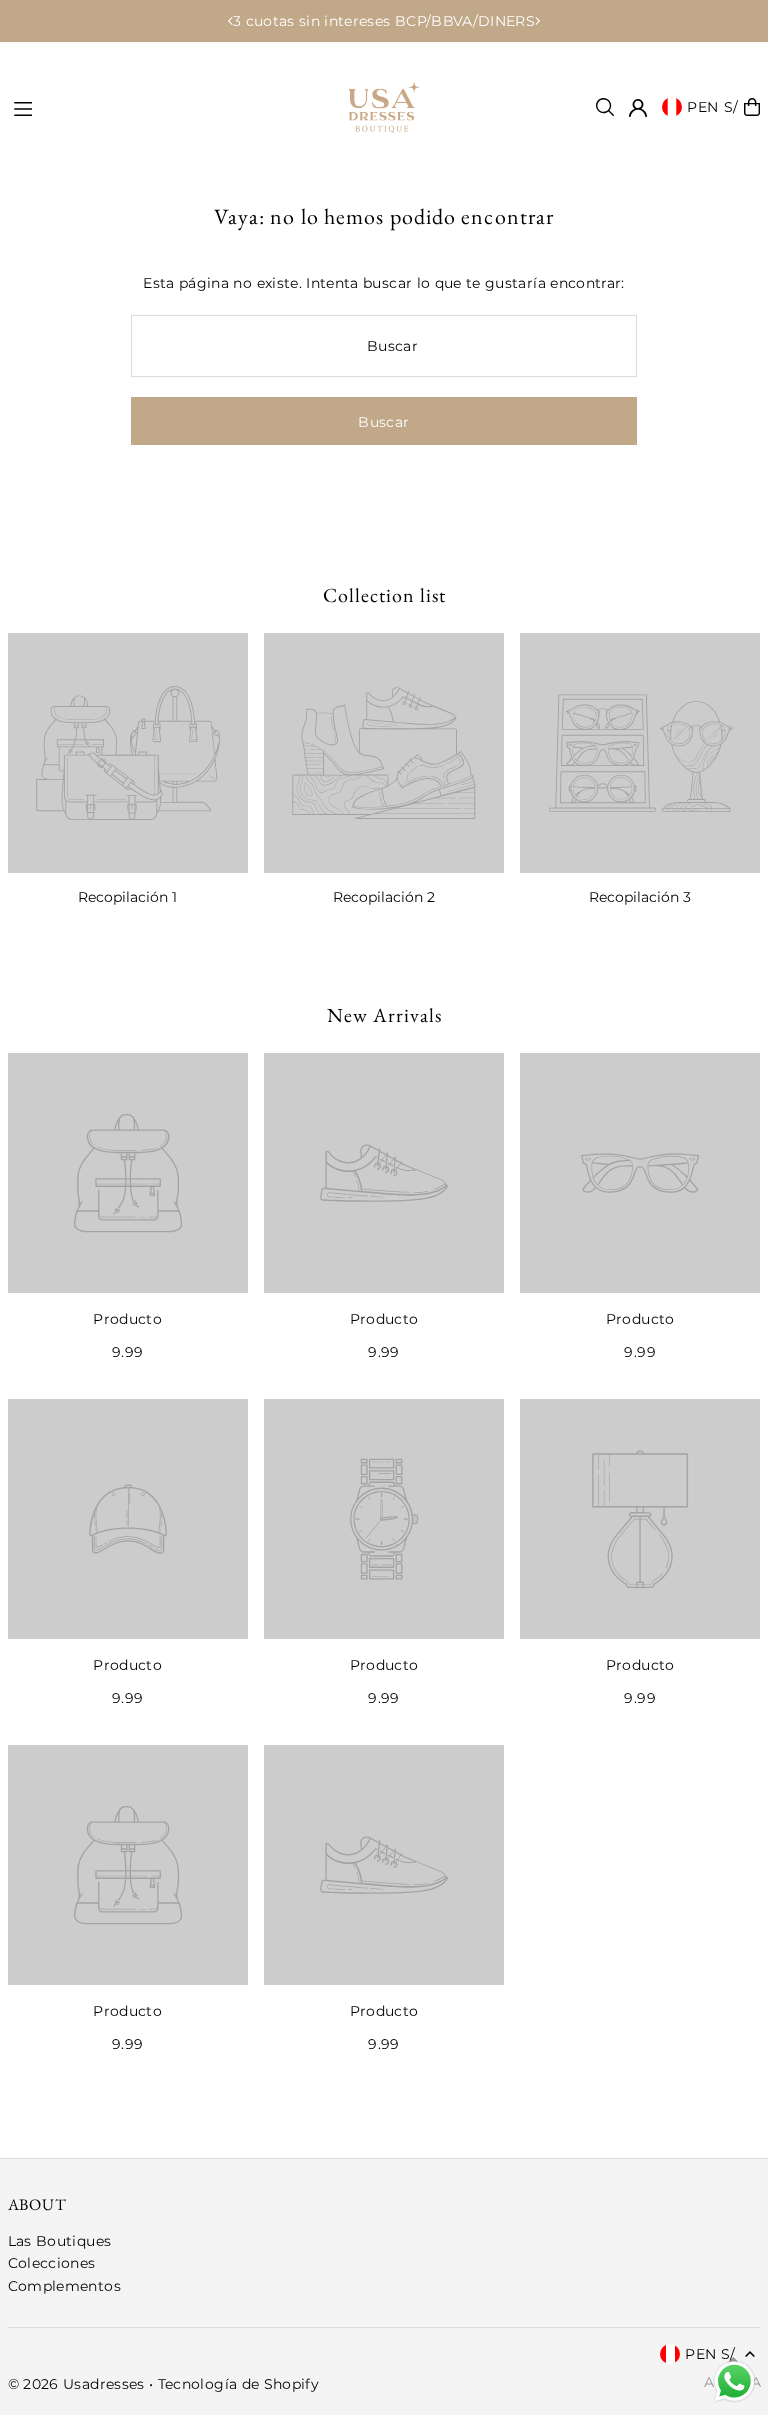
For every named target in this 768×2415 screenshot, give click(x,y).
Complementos (64, 2286)
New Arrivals (384, 1015)
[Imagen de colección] (128, 753)
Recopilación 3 (640, 897)
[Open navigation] (158, 106)
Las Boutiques (60, 2241)
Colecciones (52, 2263)
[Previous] (231, 21)
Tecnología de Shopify (238, 2384)
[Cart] (752, 107)
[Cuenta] (638, 108)
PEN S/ (713, 107)
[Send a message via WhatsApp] (734, 2381)
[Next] (537, 21)
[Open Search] (605, 107)
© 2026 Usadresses (76, 2384)
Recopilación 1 (127, 897)
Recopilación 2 (384, 897)
